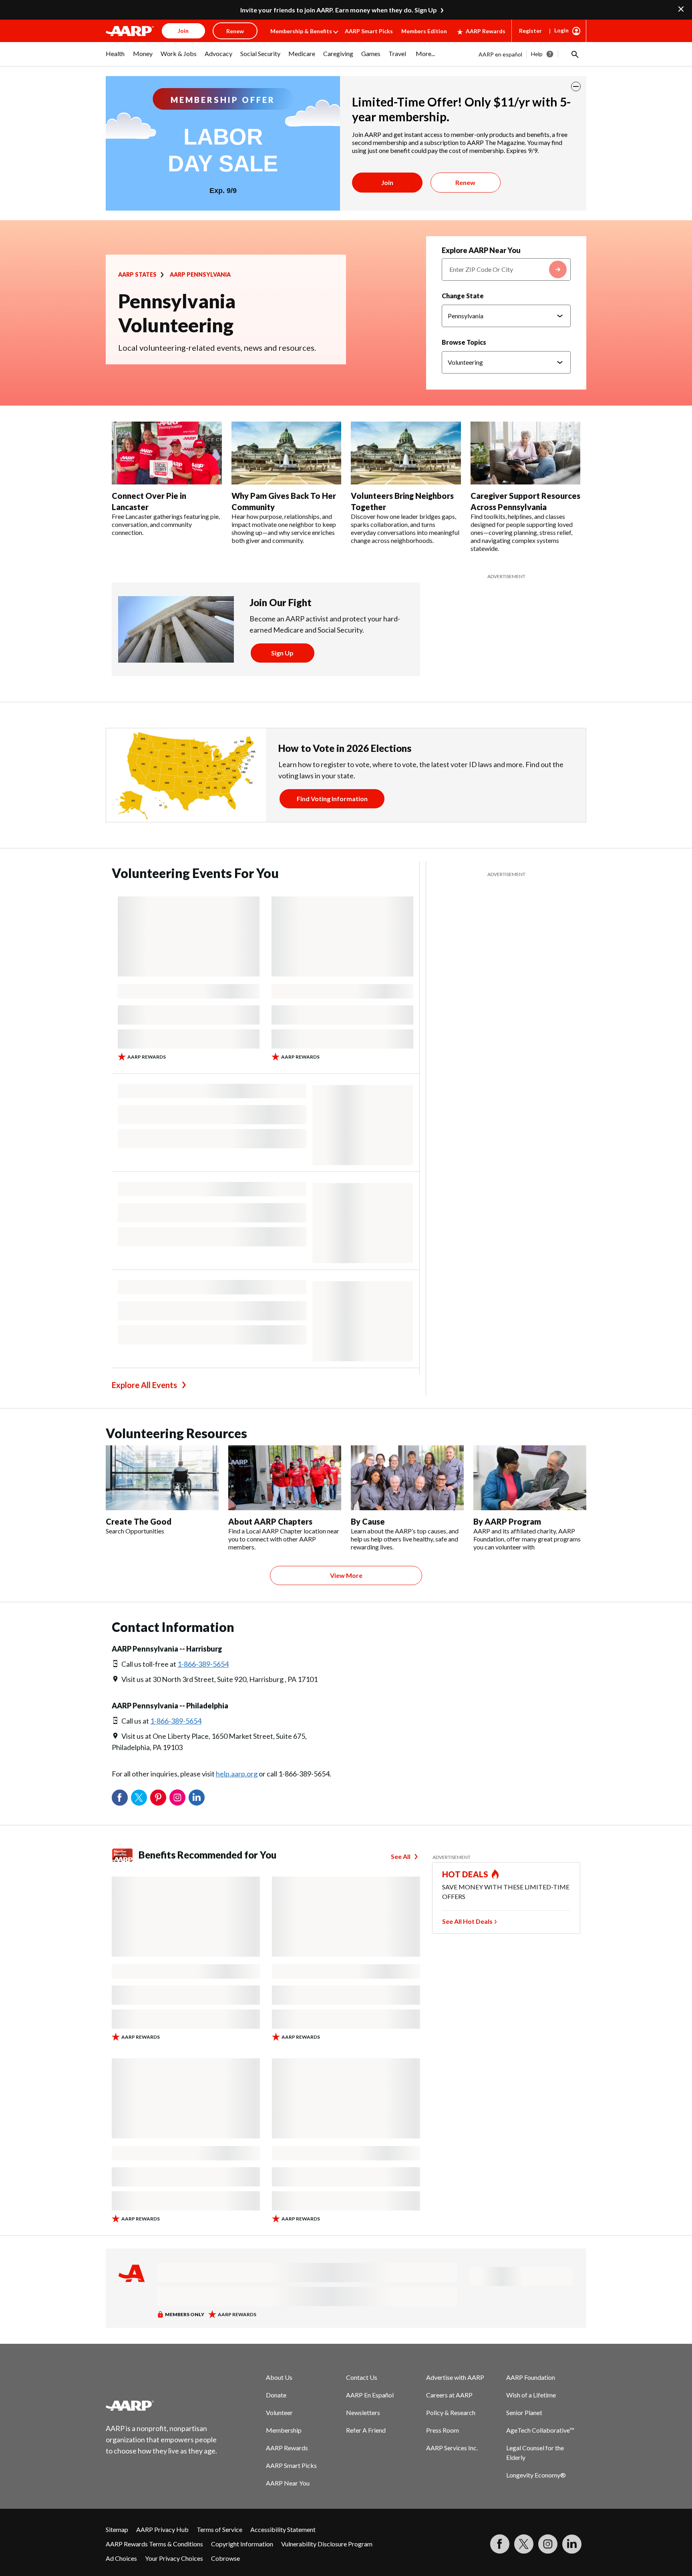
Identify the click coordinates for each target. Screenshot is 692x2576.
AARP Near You (288, 2483)
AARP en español (500, 54)
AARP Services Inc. (452, 2448)
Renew (465, 182)
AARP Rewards (486, 31)
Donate (276, 2395)
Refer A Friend (366, 2430)
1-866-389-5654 (203, 1664)
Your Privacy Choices (174, 2558)
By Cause (368, 1521)
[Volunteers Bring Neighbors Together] (406, 453)
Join (387, 182)
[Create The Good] (162, 1478)
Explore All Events (144, 1385)
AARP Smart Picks (369, 31)
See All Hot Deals (467, 1921)
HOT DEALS (465, 1874)
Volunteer (279, 2412)
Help (537, 54)
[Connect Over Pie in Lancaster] (167, 453)
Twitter (139, 1798)
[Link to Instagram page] (548, 2544)
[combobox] (506, 269)
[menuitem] (115, 58)
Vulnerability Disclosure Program (327, 2544)
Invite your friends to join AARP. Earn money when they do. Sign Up (339, 10)
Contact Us (362, 2377)
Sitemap (117, 2529)
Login (561, 30)
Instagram (177, 1798)
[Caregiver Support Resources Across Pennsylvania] (526, 453)
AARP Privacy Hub (162, 2529)
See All (401, 1856)
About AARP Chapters (270, 1521)
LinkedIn (197, 1798)
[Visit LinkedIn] (572, 2544)
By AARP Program (507, 1521)
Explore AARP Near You (481, 250)
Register (530, 31)
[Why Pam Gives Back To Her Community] (287, 453)
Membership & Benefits (301, 31)
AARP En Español (370, 2395)
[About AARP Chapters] (285, 1478)
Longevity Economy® (536, 2475)
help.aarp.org (237, 1774)
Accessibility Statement (283, 2529)
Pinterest (158, 1798)
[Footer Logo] (162, 2405)
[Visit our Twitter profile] (524, 2544)
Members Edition (424, 31)
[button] (574, 54)
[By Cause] (407, 1478)
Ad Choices (121, 2558)
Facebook (120, 1798)
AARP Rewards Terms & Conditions (154, 2544)
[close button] (576, 86)
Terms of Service (219, 2529)
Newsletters (363, 2412)
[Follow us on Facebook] (500, 2544)
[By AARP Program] (530, 1478)
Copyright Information (242, 2544)
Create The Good (139, 1521)
